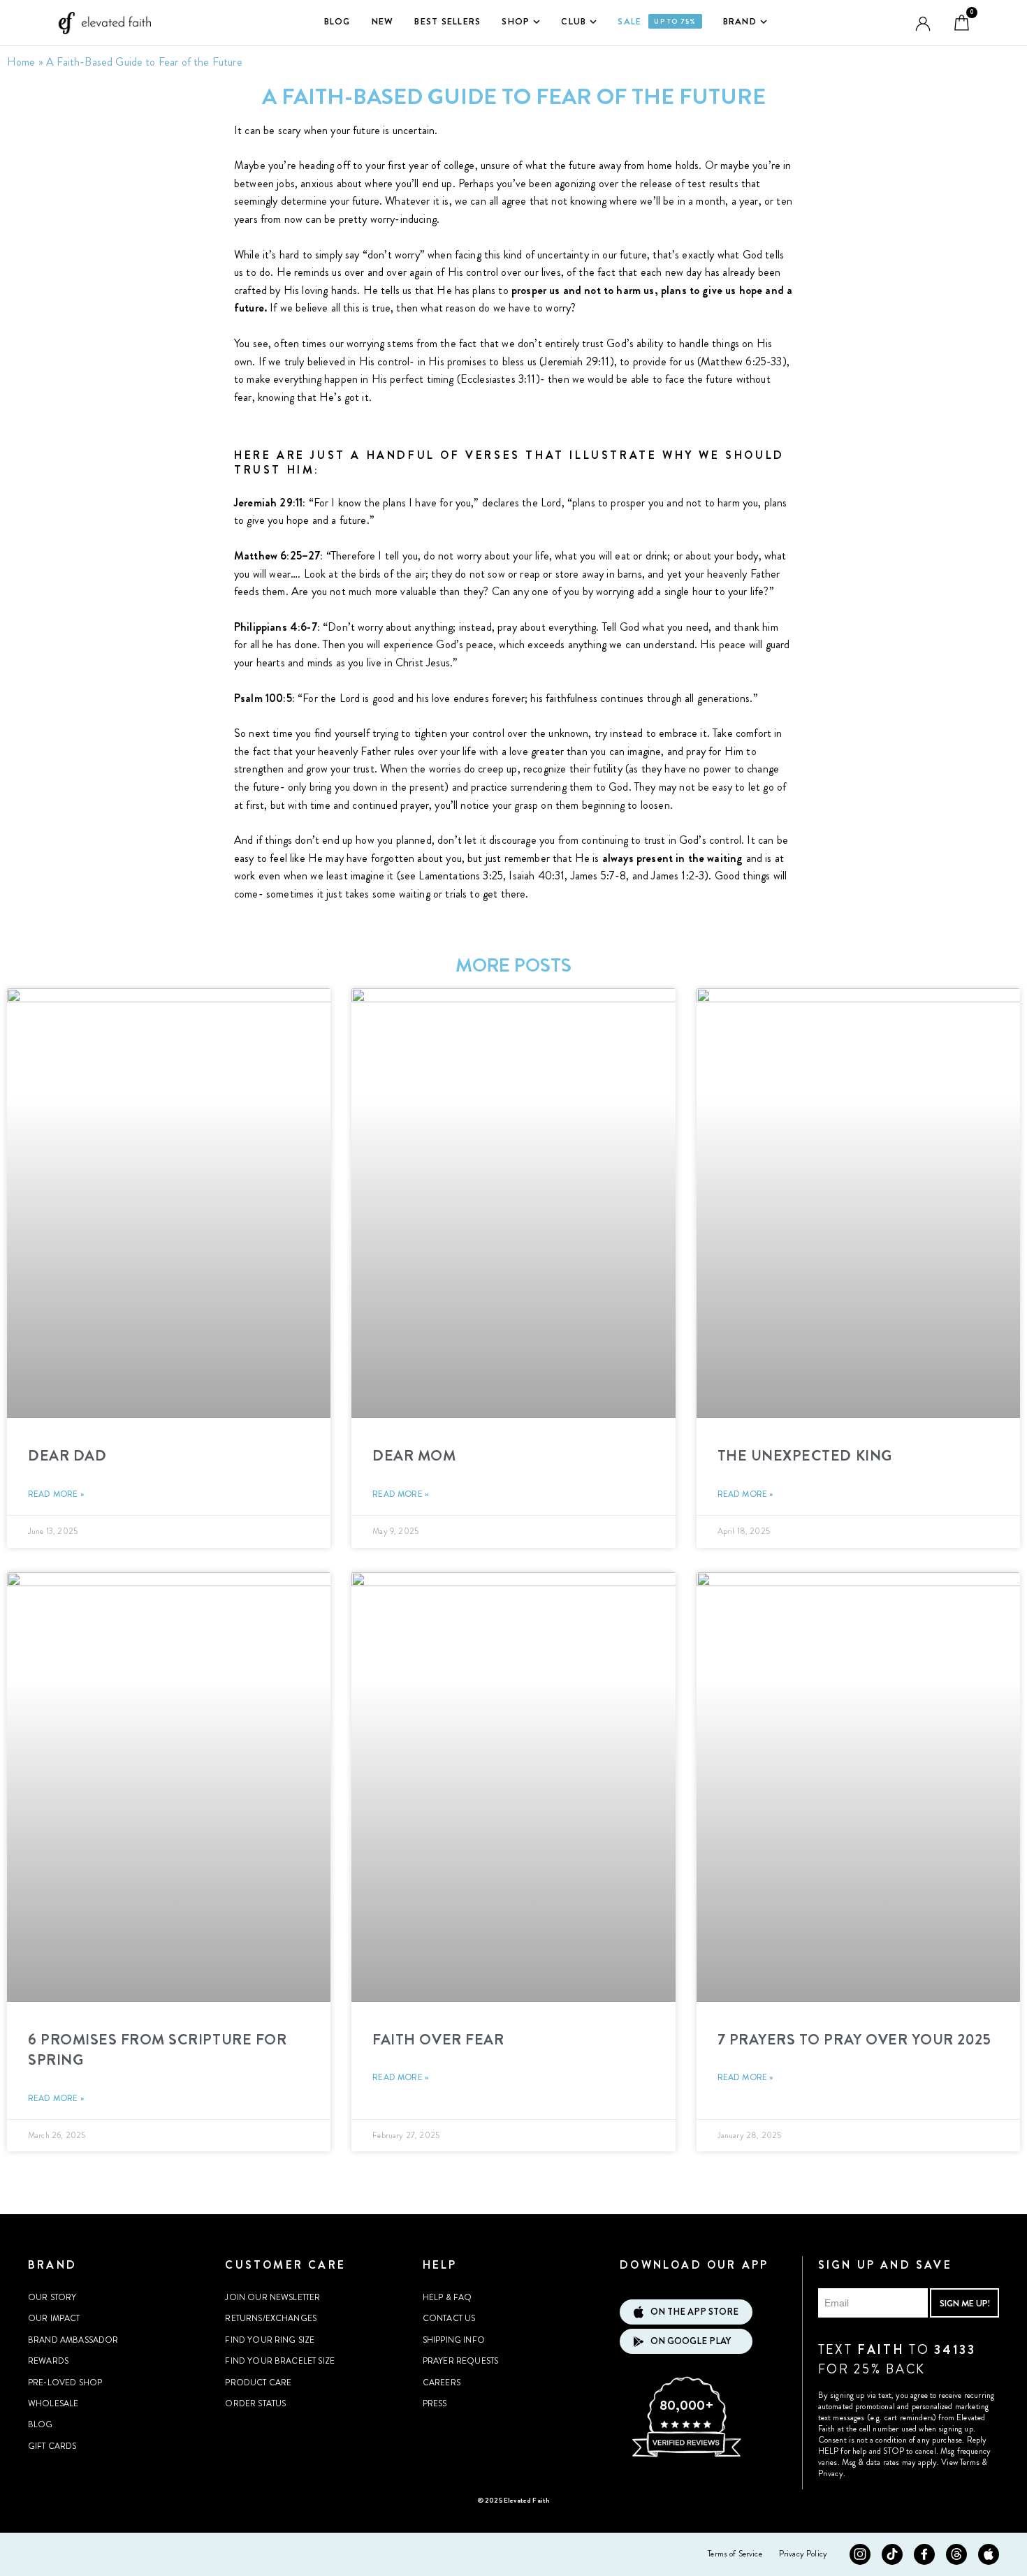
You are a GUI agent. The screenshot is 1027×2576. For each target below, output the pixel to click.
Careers (442, 2383)
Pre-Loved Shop (65, 2383)
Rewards (48, 2361)
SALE (657, 21)
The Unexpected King (805, 1456)
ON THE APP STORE (694, 2312)
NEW (383, 21)
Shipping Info (454, 2340)
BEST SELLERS (447, 21)
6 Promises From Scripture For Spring (157, 2050)
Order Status (255, 2403)
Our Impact (54, 2318)
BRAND (740, 21)
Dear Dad (67, 1456)
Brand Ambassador (73, 2340)
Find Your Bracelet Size (280, 2361)
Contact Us (449, 2318)
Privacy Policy (803, 2554)
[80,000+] (686, 2455)
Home (21, 62)
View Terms (960, 2462)
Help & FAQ (447, 2297)
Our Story (52, 2297)
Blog (41, 2424)
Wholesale (53, 2403)
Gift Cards (52, 2446)
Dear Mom (414, 1456)
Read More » (56, 1494)
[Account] (923, 23)
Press (435, 2403)
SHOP (516, 21)
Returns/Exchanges (271, 2318)
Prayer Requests (460, 2361)
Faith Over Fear (438, 2040)
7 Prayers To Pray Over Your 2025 (854, 2040)
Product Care (258, 2383)
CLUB (574, 21)
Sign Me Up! (965, 2303)
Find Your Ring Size (270, 2340)
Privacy (831, 2473)
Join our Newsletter (272, 2297)
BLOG (337, 21)
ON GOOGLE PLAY (691, 2341)
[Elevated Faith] (102, 23)
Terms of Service (735, 2554)
